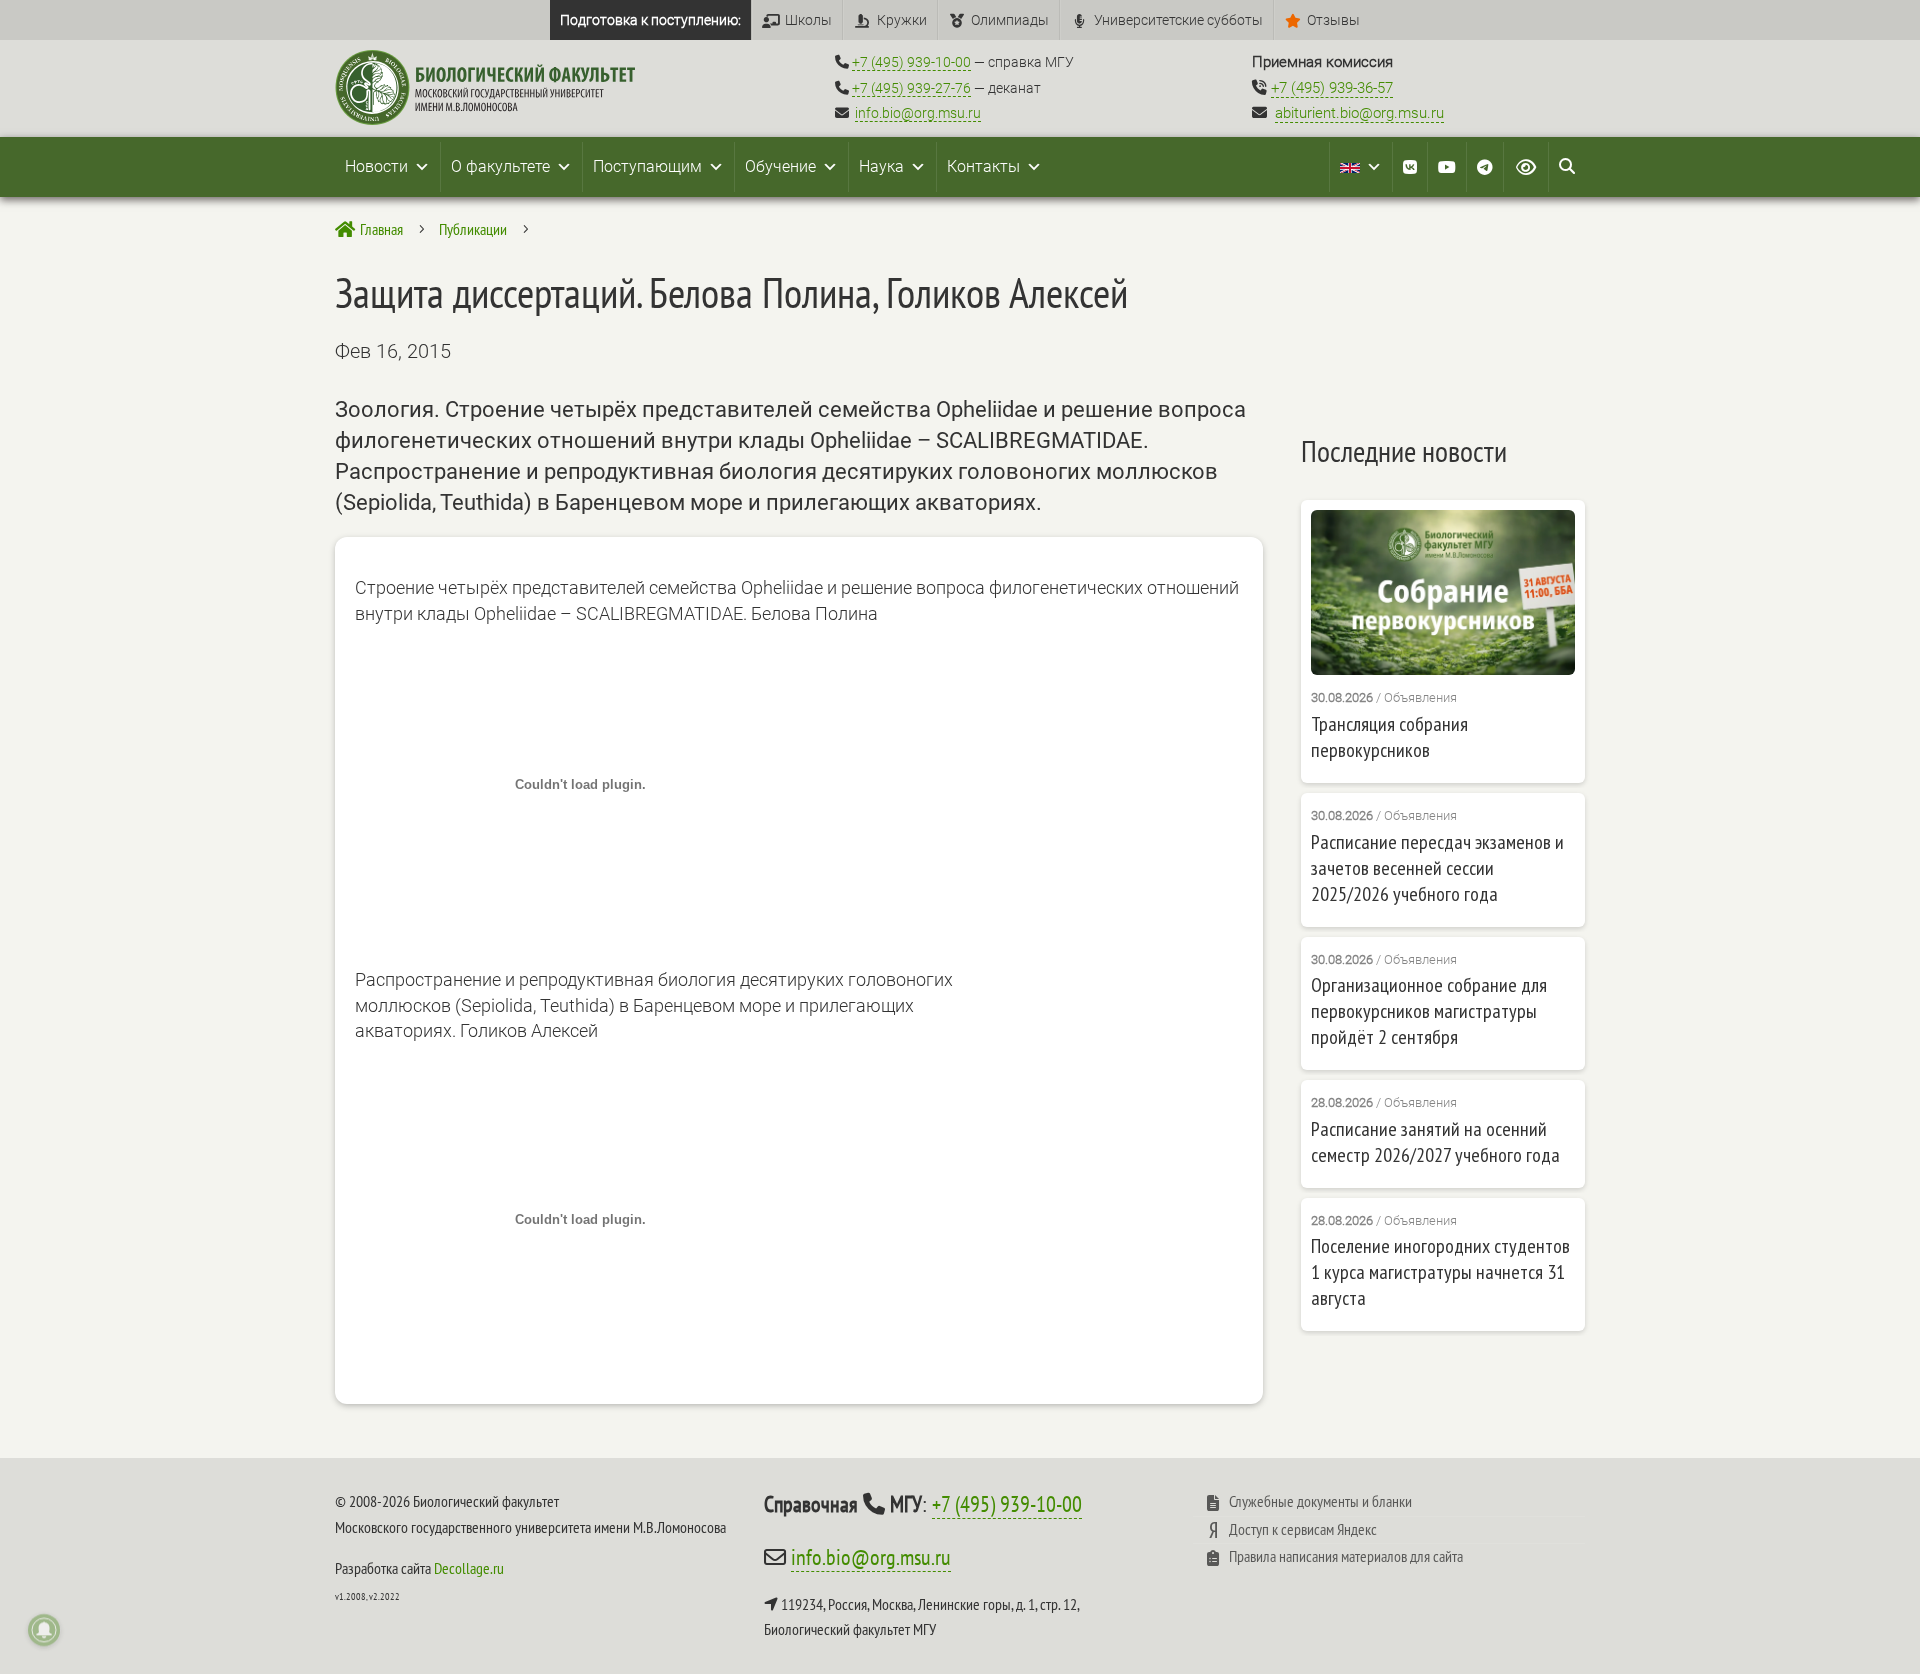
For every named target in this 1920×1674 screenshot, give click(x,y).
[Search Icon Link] (1567, 167)
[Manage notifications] (44, 1630)
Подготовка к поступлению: (650, 20)
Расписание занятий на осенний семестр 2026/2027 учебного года (1435, 1142)
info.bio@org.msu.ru (918, 113)
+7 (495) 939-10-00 (911, 62)
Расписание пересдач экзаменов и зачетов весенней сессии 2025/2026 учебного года (1437, 868)
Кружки (902, 20)
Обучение (780, 166)
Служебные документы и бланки (1320, 1501)
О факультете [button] (500, 166)
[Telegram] (1485, 167)
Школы (808, 20)
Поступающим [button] (647, 166)
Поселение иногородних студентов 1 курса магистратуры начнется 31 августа (1440, 1272)
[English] (1361, 167)
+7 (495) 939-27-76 (911, 88)
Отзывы (1333, 20)
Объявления (1420, 697)
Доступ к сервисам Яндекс (1303, 1529)
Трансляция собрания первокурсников (1389, 737)
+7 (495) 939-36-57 (1332, 88)
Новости (376, 166)
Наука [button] (881, 166)
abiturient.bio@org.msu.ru (1359, 113)
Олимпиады (1010, 20)
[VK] (1410, 167)
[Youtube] (1447, 167)
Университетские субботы (1178, 20)
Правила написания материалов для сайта (1346, 1556)
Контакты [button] (983, 166)
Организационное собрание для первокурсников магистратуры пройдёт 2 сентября (1429, 1011)
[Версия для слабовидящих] (1526, 167)
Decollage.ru (469, 1568)
